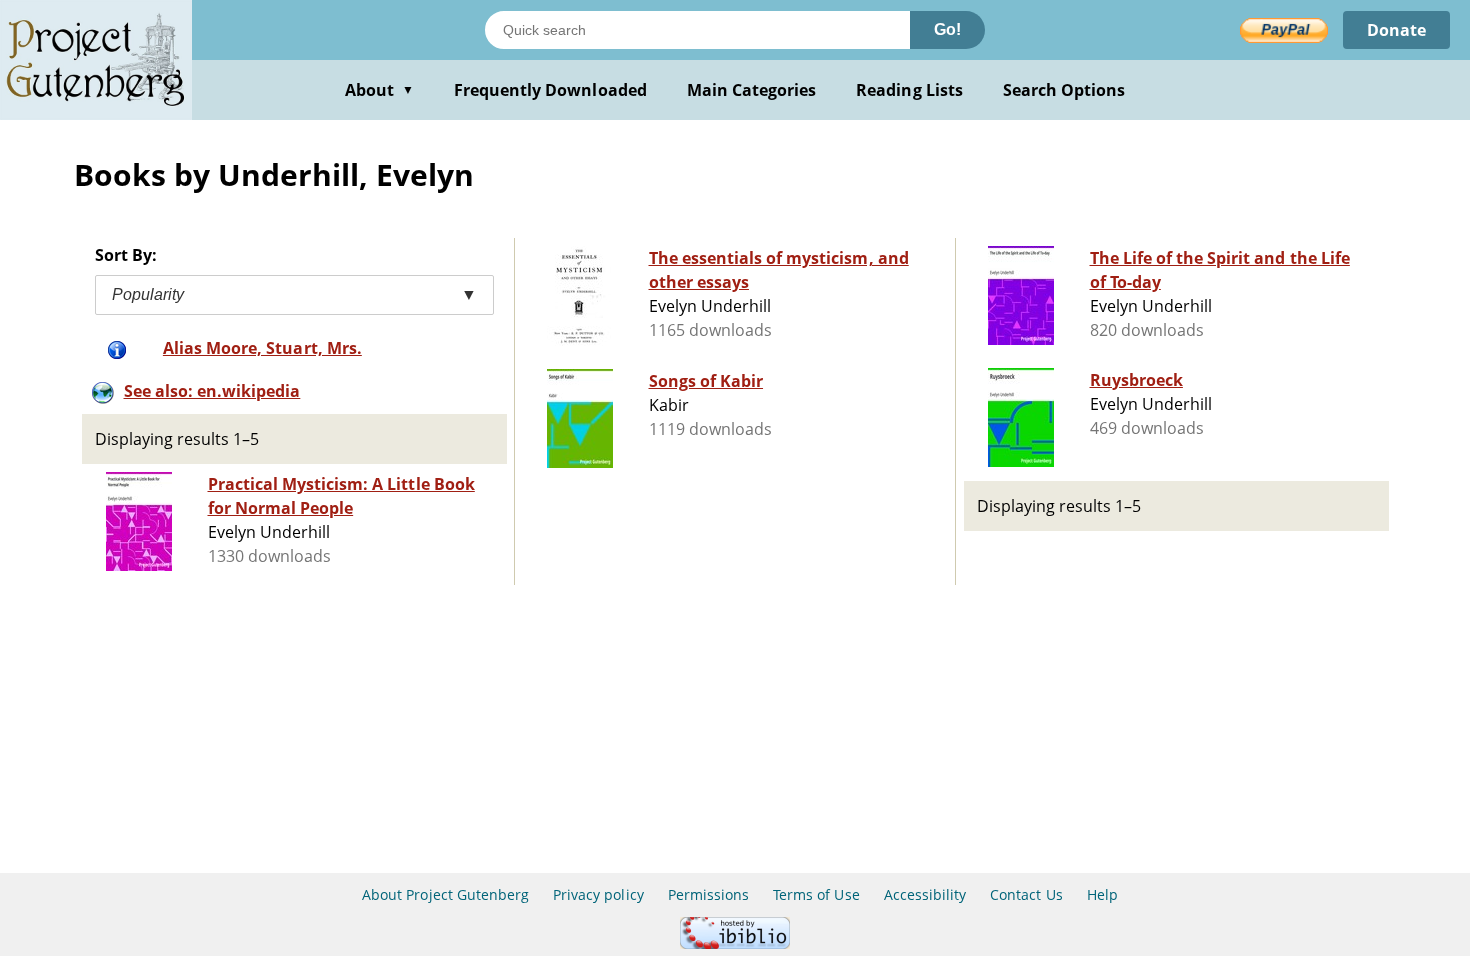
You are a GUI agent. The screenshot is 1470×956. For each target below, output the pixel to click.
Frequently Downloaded (550, 90)
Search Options (1064, 90)
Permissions (708, 894)
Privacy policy (598, 894)
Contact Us (1026, 894)
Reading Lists (909, 90)
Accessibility (925, 894)
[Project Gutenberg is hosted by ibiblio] (735, 943)
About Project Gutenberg (445, 894)
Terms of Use (816, 894)
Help (1102, 894)
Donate (1396, 30)
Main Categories (752, 90)
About (379, 90)
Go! (947, 29)
